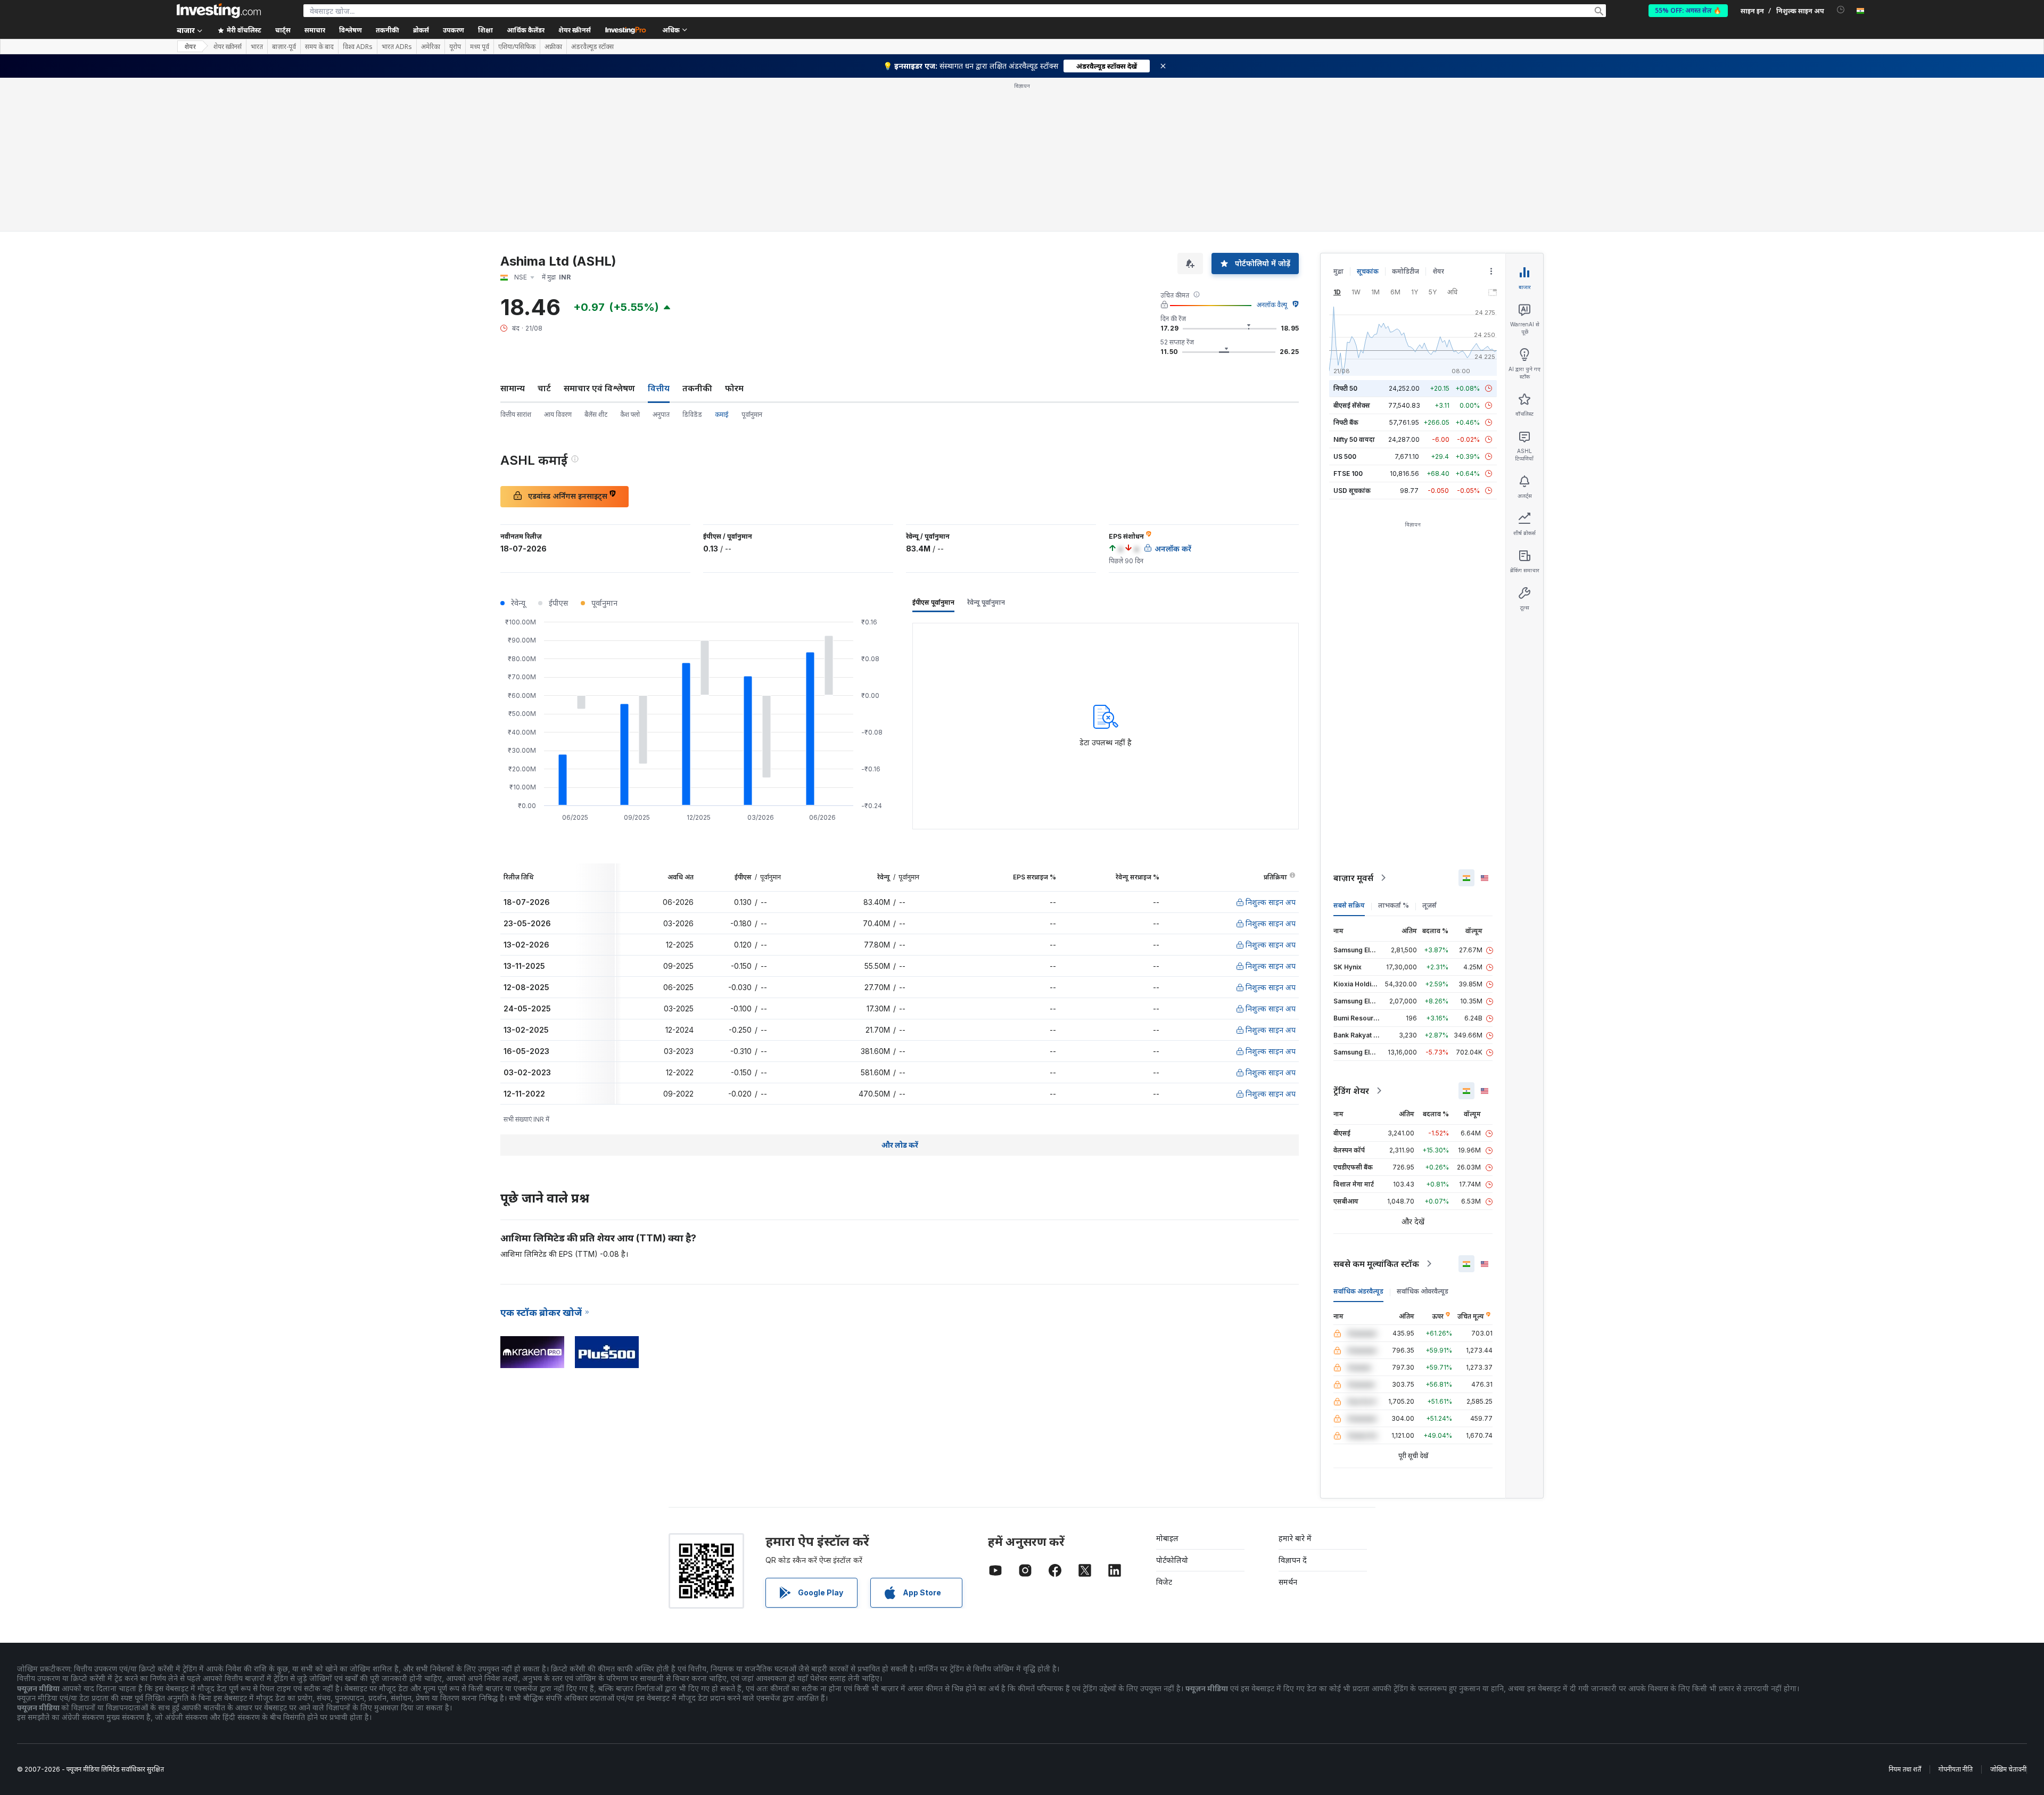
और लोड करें (900, 1145)
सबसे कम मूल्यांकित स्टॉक (1376, 1264)
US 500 (1345, 456)
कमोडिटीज (1406, 271)
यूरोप (455, 47)
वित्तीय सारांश (516, 414)
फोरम (734, 388)
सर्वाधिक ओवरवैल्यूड (1423, 1291)
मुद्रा (1338, 271)
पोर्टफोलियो (1172, 1560)
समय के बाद (319, 47)
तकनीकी (697, 388)
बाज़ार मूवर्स (1353, 878)
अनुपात (661, 414)
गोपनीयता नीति (1956, 1769)
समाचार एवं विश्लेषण (599, 388)
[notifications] (1841, 10)
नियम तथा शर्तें (1905, 1769)
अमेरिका (431, 47)
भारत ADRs (397, 47)
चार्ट (544, 388)
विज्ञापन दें (1293, 1560)
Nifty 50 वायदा (1354, 439)
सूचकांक (1368, 271)
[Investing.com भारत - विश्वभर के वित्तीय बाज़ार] (219, 11)
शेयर (190, 47)
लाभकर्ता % (1394, 905)
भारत (257, 47)
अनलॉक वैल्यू (1272, 305)
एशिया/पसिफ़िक (517, 47)
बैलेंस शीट (596, 414)
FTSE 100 (1348, 474)
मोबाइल (1167, 1538)
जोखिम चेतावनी (2008, 1769)
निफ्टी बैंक (1346, 422)
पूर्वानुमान (752, 414)
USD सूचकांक (1352, 491)
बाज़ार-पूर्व (284, 47)
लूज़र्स (1429, 905)
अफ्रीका (553, 47)
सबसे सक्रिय (1349, 905)
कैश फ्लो (630, 414)
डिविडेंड (692, 414)
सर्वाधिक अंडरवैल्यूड (1358, 1291)
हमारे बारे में (1295, 1538)
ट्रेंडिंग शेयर (1351, 1091)
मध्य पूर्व (480, 47)
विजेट (1164, 1582)
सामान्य (513, 388)
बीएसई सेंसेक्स (1352, 405)
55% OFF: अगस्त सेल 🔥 (1688, 10)
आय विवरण (558, 414)
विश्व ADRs (358, 47)
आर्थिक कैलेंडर (526, 30)
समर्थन (1288, 1582)
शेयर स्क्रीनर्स (575, 30)
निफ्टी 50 (1345, 388)
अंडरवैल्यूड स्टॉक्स (592, 47)
